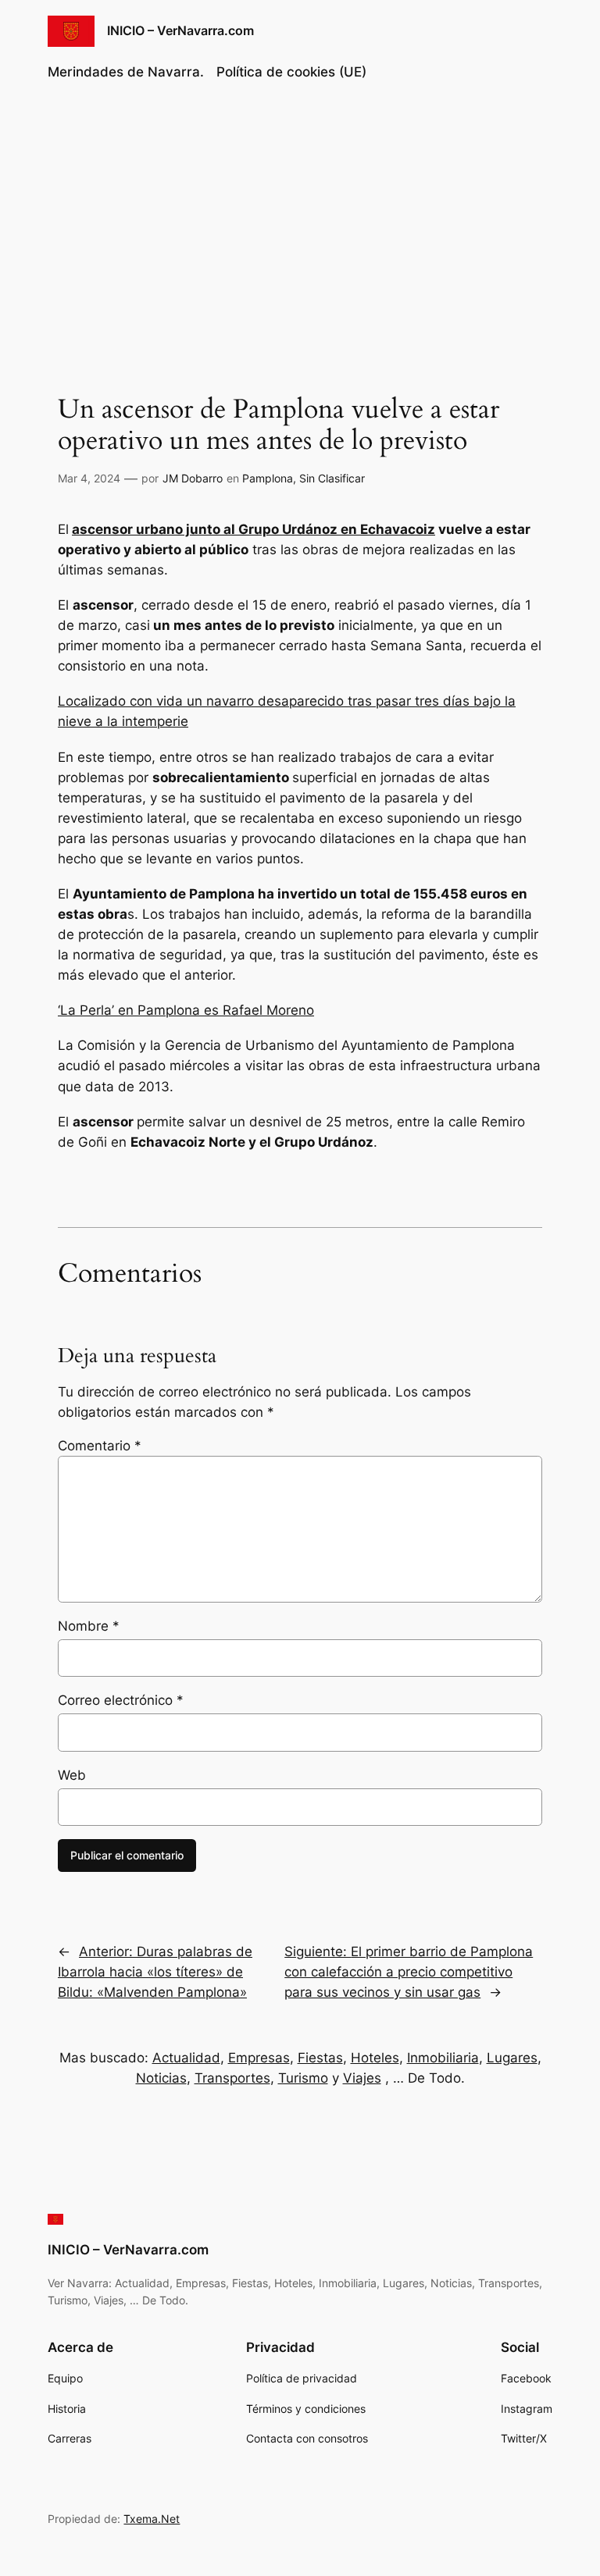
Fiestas (320, 2058)
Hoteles (375, 2058)
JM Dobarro (193, 478)
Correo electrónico (121, 1700)
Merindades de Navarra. (126, 72)
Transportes (232, 2078)
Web (72, 1775)
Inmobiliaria (443, 2058)
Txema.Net (152, 2519)
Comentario (100, 1446)
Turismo (303, 2078)
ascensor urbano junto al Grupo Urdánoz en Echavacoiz (254, 529)
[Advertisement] (300, 222)
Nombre (89, 1626)
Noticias (161, 2078)
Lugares (512, 2058)
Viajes (362, 2078)
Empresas (259, 2058)
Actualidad (186, 2058)
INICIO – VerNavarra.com (180, 30)
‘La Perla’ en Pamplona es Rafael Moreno (186, 1010)
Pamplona (268, 478)
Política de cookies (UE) (291, 72)
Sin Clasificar (332, 478)
